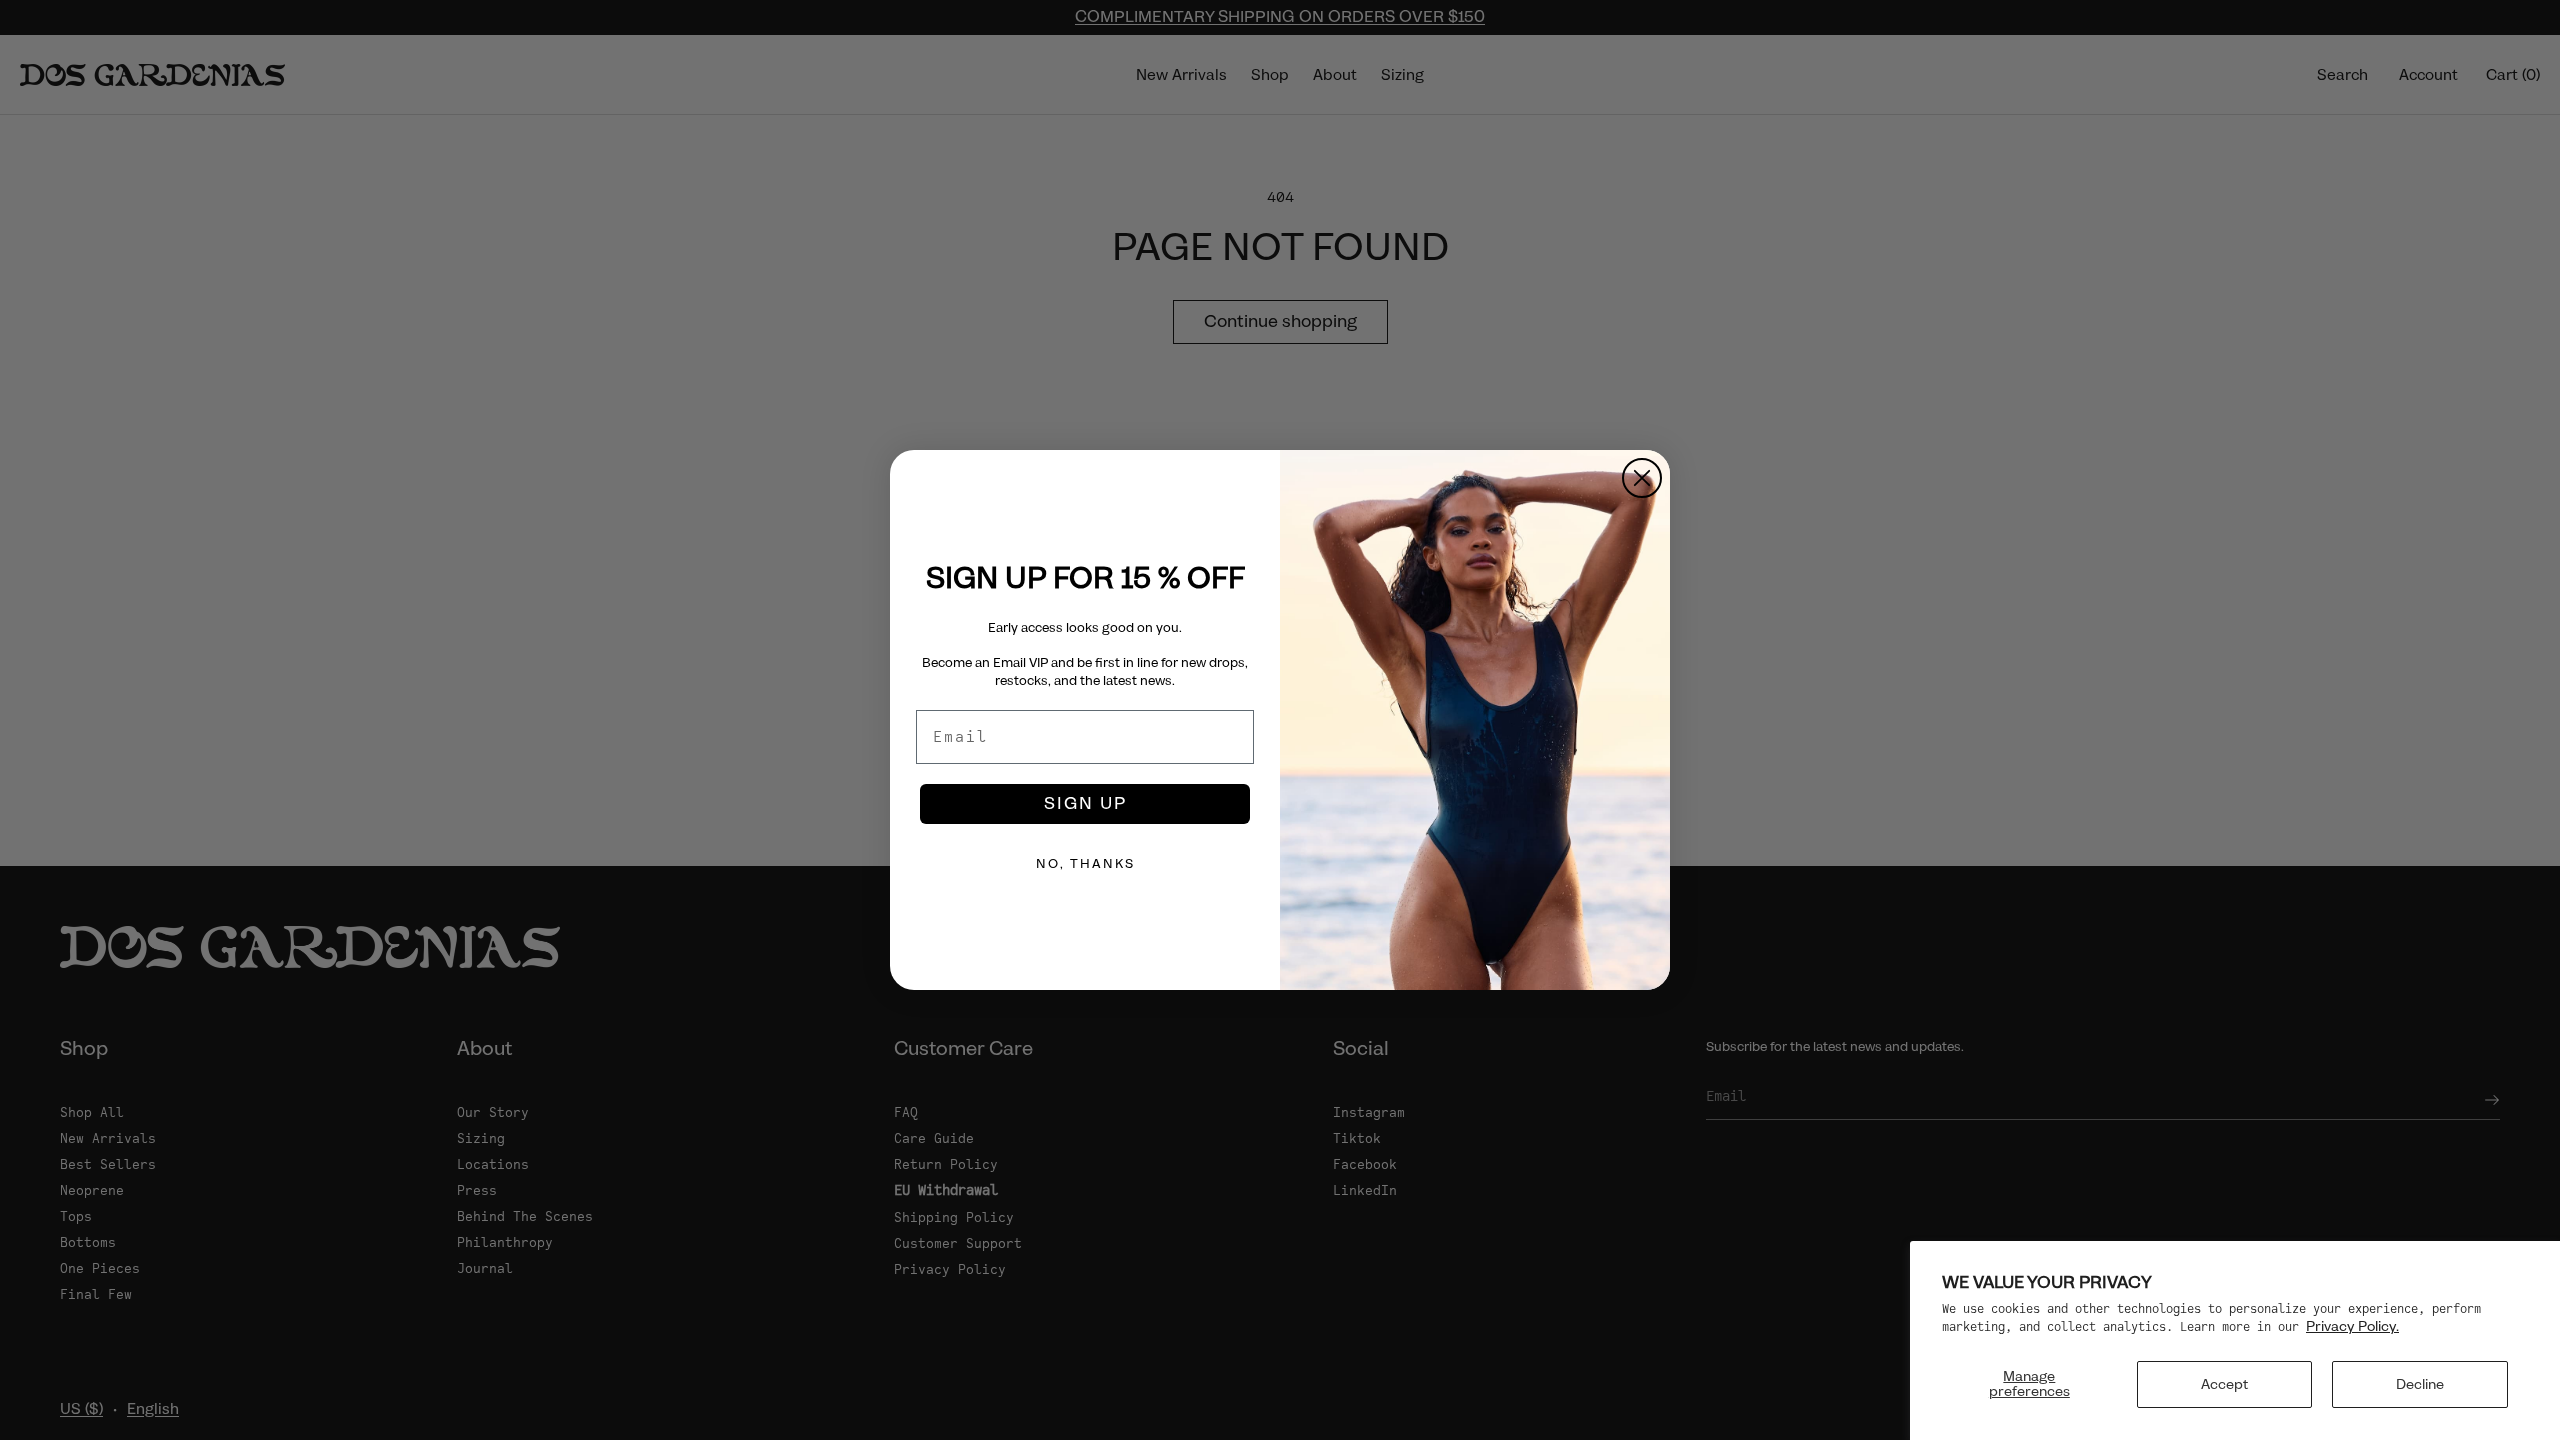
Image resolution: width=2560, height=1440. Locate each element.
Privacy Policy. (2352, 1326)
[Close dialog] (1642, 478)
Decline (2420, 1384)
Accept (2224, 1384)
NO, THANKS (1085, 864)
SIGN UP (1085, 803)
